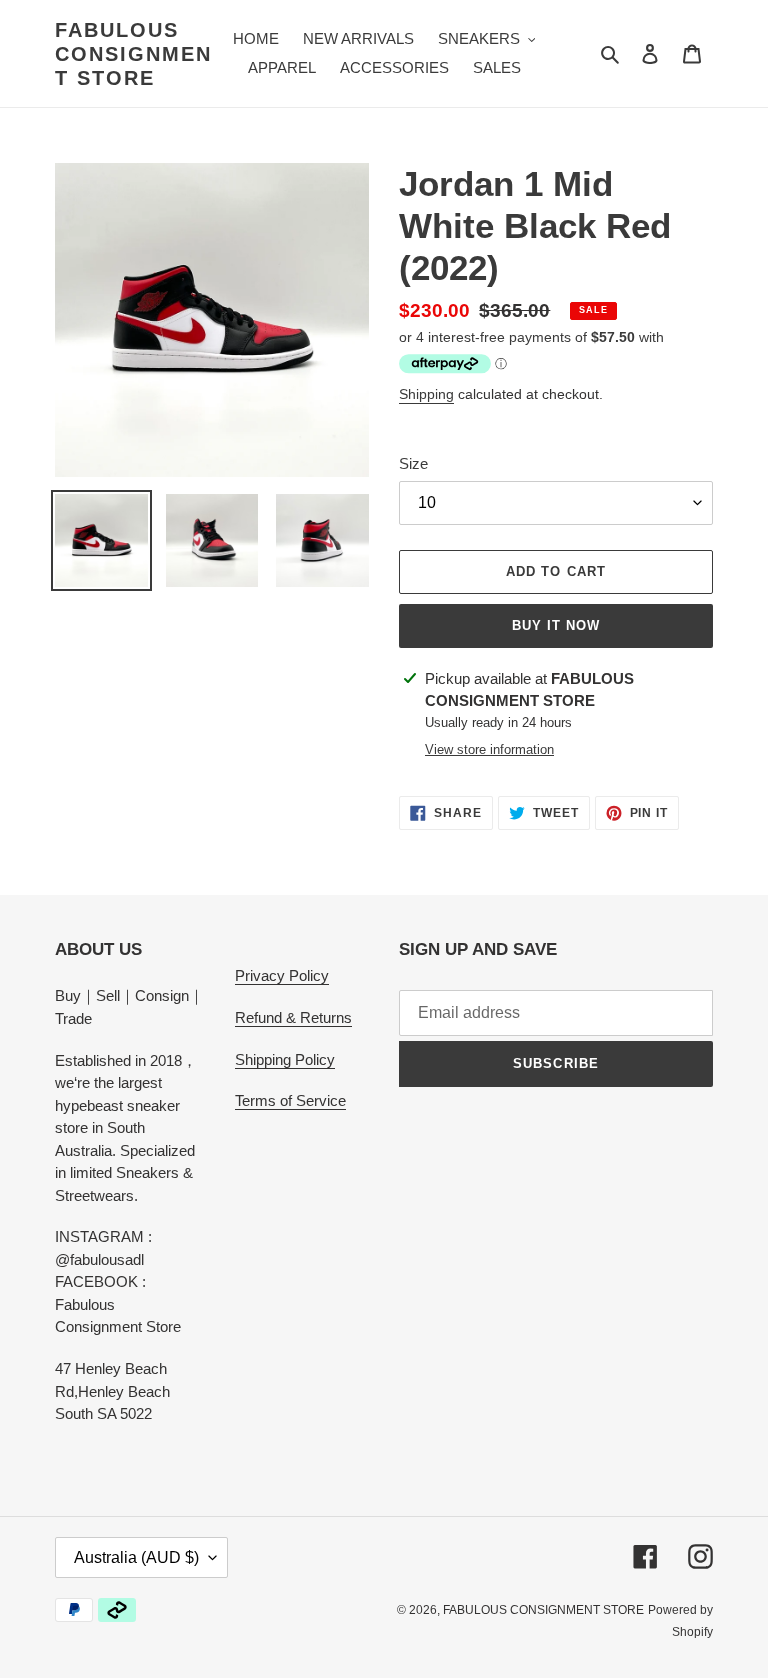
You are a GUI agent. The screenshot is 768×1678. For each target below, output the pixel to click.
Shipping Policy (285, 1059)
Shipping (426, 394)
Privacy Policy (282, 975)
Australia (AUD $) (136, 1557)
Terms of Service (290, 1100)
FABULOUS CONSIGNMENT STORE (133, 54)
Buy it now (556, 625)
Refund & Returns (293, 1017)
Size (413, 463)
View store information (489, 749)
